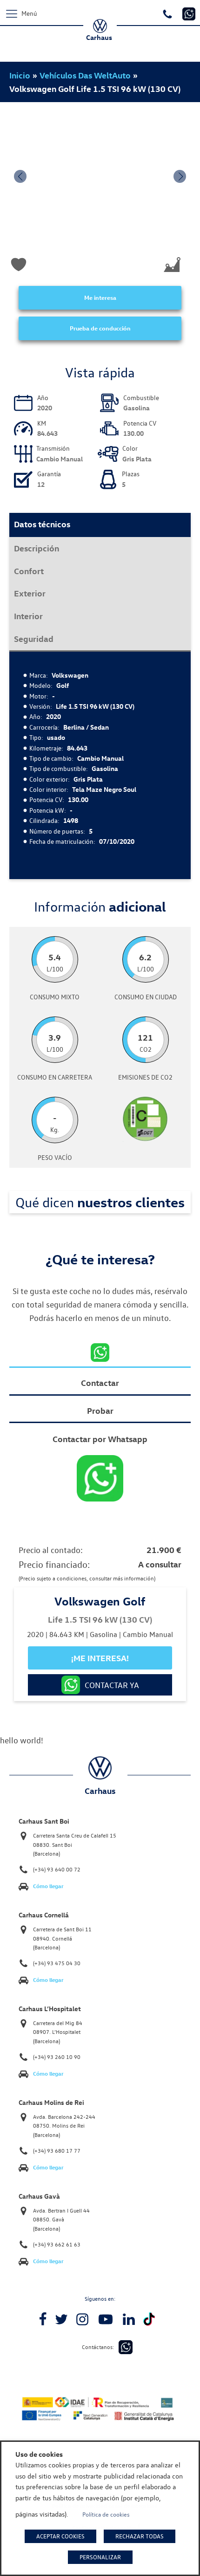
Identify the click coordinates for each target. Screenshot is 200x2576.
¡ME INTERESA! (100, 1658)
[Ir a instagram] (82, 2319)
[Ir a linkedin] (129, 2319)
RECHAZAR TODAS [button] (140, 2536)
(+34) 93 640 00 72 (57, 1869)
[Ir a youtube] (106, 2319)
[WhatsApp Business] (126, 2347)
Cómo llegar (48, 1886)
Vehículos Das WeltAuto (85, 75)
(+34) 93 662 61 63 (57, 2244)
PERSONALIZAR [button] (100, 2557)
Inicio (20, 75)
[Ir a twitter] (61, 2319)
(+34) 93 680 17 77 (57, 2151)
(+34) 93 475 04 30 (57, 1963)
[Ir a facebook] (43, 2319)
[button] (20, 176)
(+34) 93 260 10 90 (57, 2057)
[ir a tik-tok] (149, 2319)
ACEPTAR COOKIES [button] (60, 2536)
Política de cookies (106, 2514)
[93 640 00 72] (169, 13)
